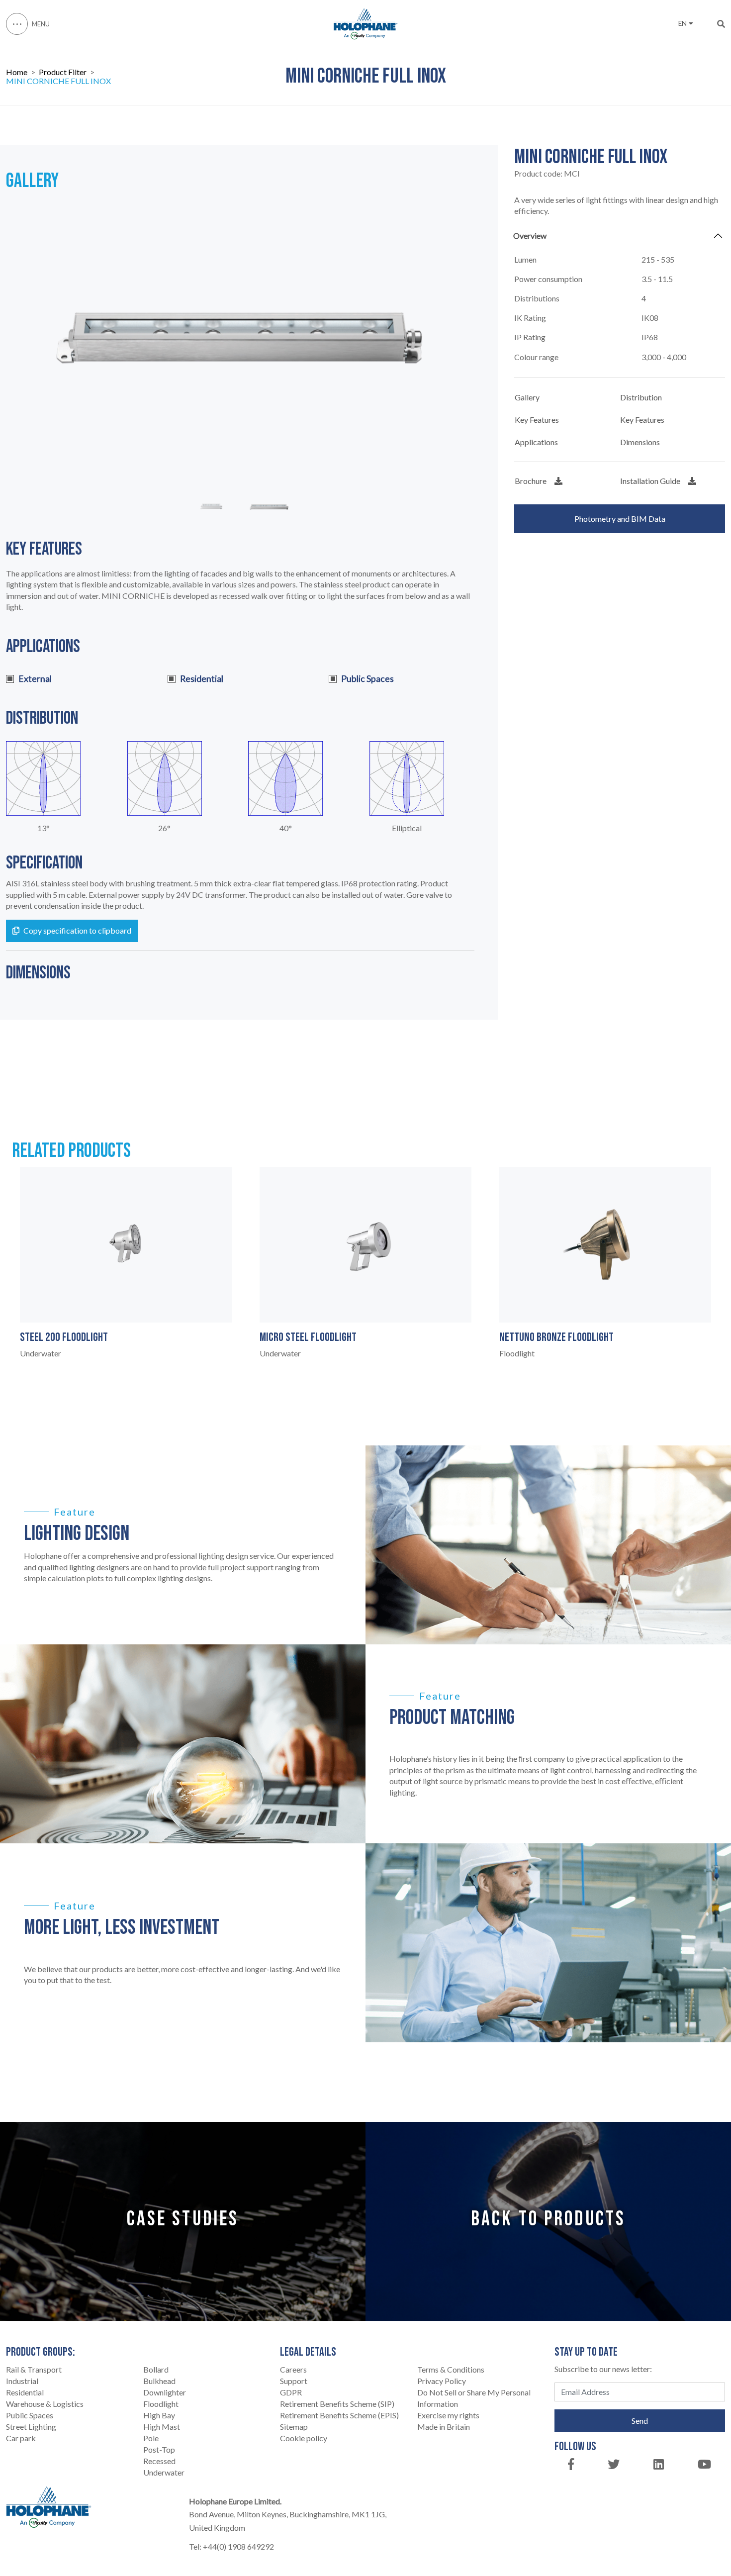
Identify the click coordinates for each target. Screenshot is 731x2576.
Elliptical (407, 828)
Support (294, 2381)
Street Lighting (31, 2427)
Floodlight (161, 2404)
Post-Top (159, 2449)
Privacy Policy (442, 2381)
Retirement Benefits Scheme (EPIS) (339, 2415)
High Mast (162, 2427)
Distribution (641, 397)
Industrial (22, 2381)
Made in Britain (444, 2427)
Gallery (527, 397)
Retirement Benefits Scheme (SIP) (337, 2404)
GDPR (291, 2392)
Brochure (531, 481)
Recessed (159, 2461)
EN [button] (683, 23)
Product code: (547, 174)
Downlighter (165, 2392)
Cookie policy (304, 2438)
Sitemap (294, 2427)
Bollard (156, 2369)
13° (44, 828)
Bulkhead (159, 2381)
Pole (151, 2438)
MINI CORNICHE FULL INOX (58, 81)
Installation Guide (650, 481)
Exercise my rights (448, 2415)
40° (286, 828)
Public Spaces (30, 2415)
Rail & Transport (34, 2369)
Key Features (537, 420)
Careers (293, 2369)
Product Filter (63, 72)
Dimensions (640, 442)
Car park (21, 2438)
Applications (536, 442)
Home (17, 72)
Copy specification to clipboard (77, 930)
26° (164, 828)
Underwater (164, 2472)
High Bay (159, 2415)
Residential (25, 2392)
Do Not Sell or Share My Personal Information (474, 2398)
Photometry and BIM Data (620, 519)
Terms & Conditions (451, 2369)
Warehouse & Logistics (45, 2404)
